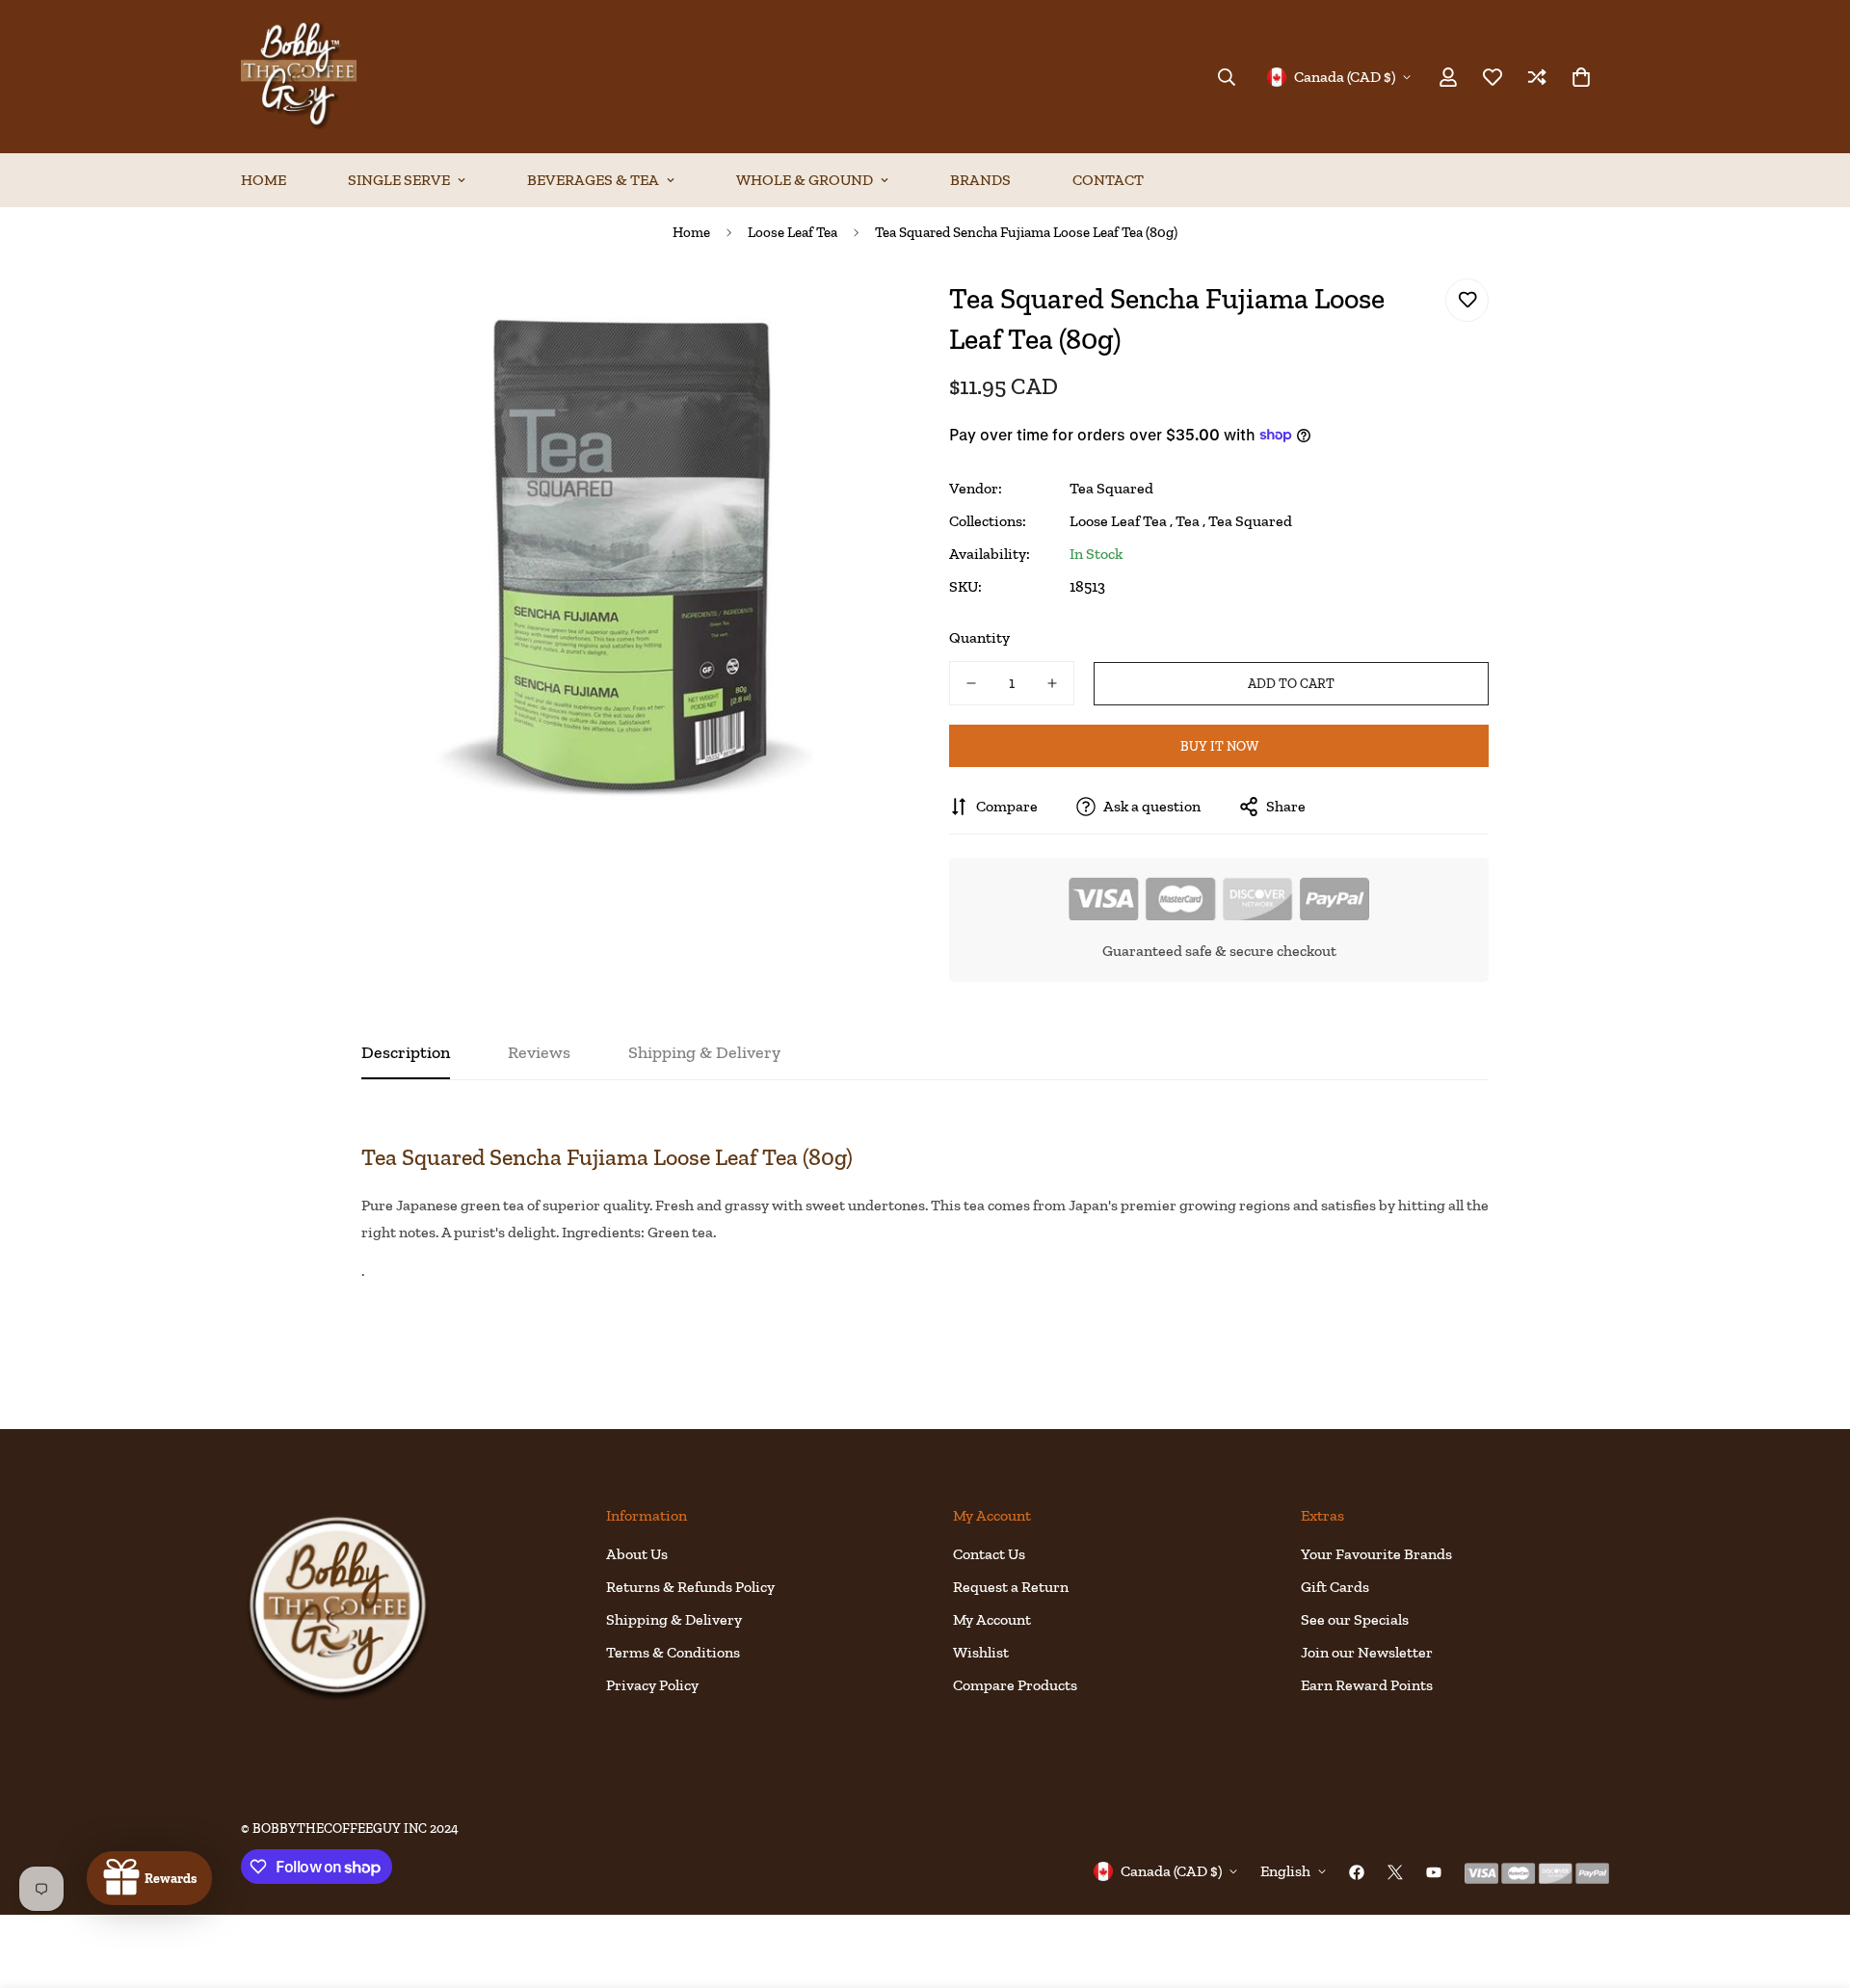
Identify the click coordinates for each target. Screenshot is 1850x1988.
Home (264, 180)
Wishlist (981, 1652)
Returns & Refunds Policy (690, 1587)
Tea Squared (1111, 488)
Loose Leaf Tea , (1121, 521)
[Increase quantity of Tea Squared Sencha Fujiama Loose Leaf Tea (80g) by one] (1052, 683)
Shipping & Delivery (674, 1619)
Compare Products (1015, 1685)
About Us (637, 1554)
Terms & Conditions (673, 1652)
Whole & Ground (805, 180)
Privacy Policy (652, 1685)
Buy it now (1219, 746)
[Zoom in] (860, 315)
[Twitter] (1395, 1872)
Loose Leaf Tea (793, 232)
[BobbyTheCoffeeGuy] (299, 77)
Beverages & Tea (593, 180)
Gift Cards (1335, 1587)
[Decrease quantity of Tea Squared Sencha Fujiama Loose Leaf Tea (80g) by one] (971, 683)
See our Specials (1355, 1619)
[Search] (1227, 77)
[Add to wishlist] (1467, 300)
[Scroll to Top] (1812, 1883)
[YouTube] (1434, 1872)
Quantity (979, 637)
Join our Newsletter (1367, 1652)
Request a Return (1011, 1587)
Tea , (1190, 521)
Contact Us (989, 1554)
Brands (980, 180)
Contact (1108, 180)
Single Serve (399, 180)
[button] (1581, 77)
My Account (992, 1619)
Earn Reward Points (1367, 1685)
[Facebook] (1357, 1872)
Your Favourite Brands (1376, 1554)
